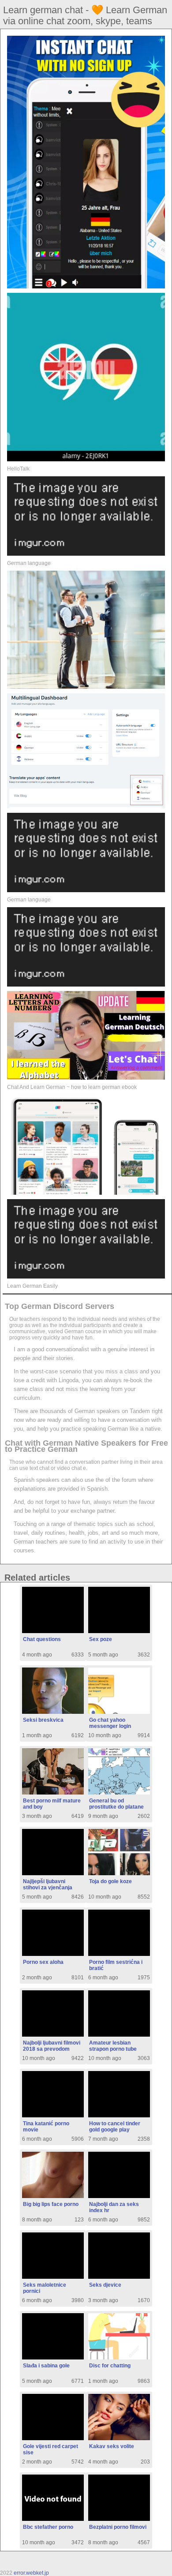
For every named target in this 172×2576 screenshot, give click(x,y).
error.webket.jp (31, 2573)
